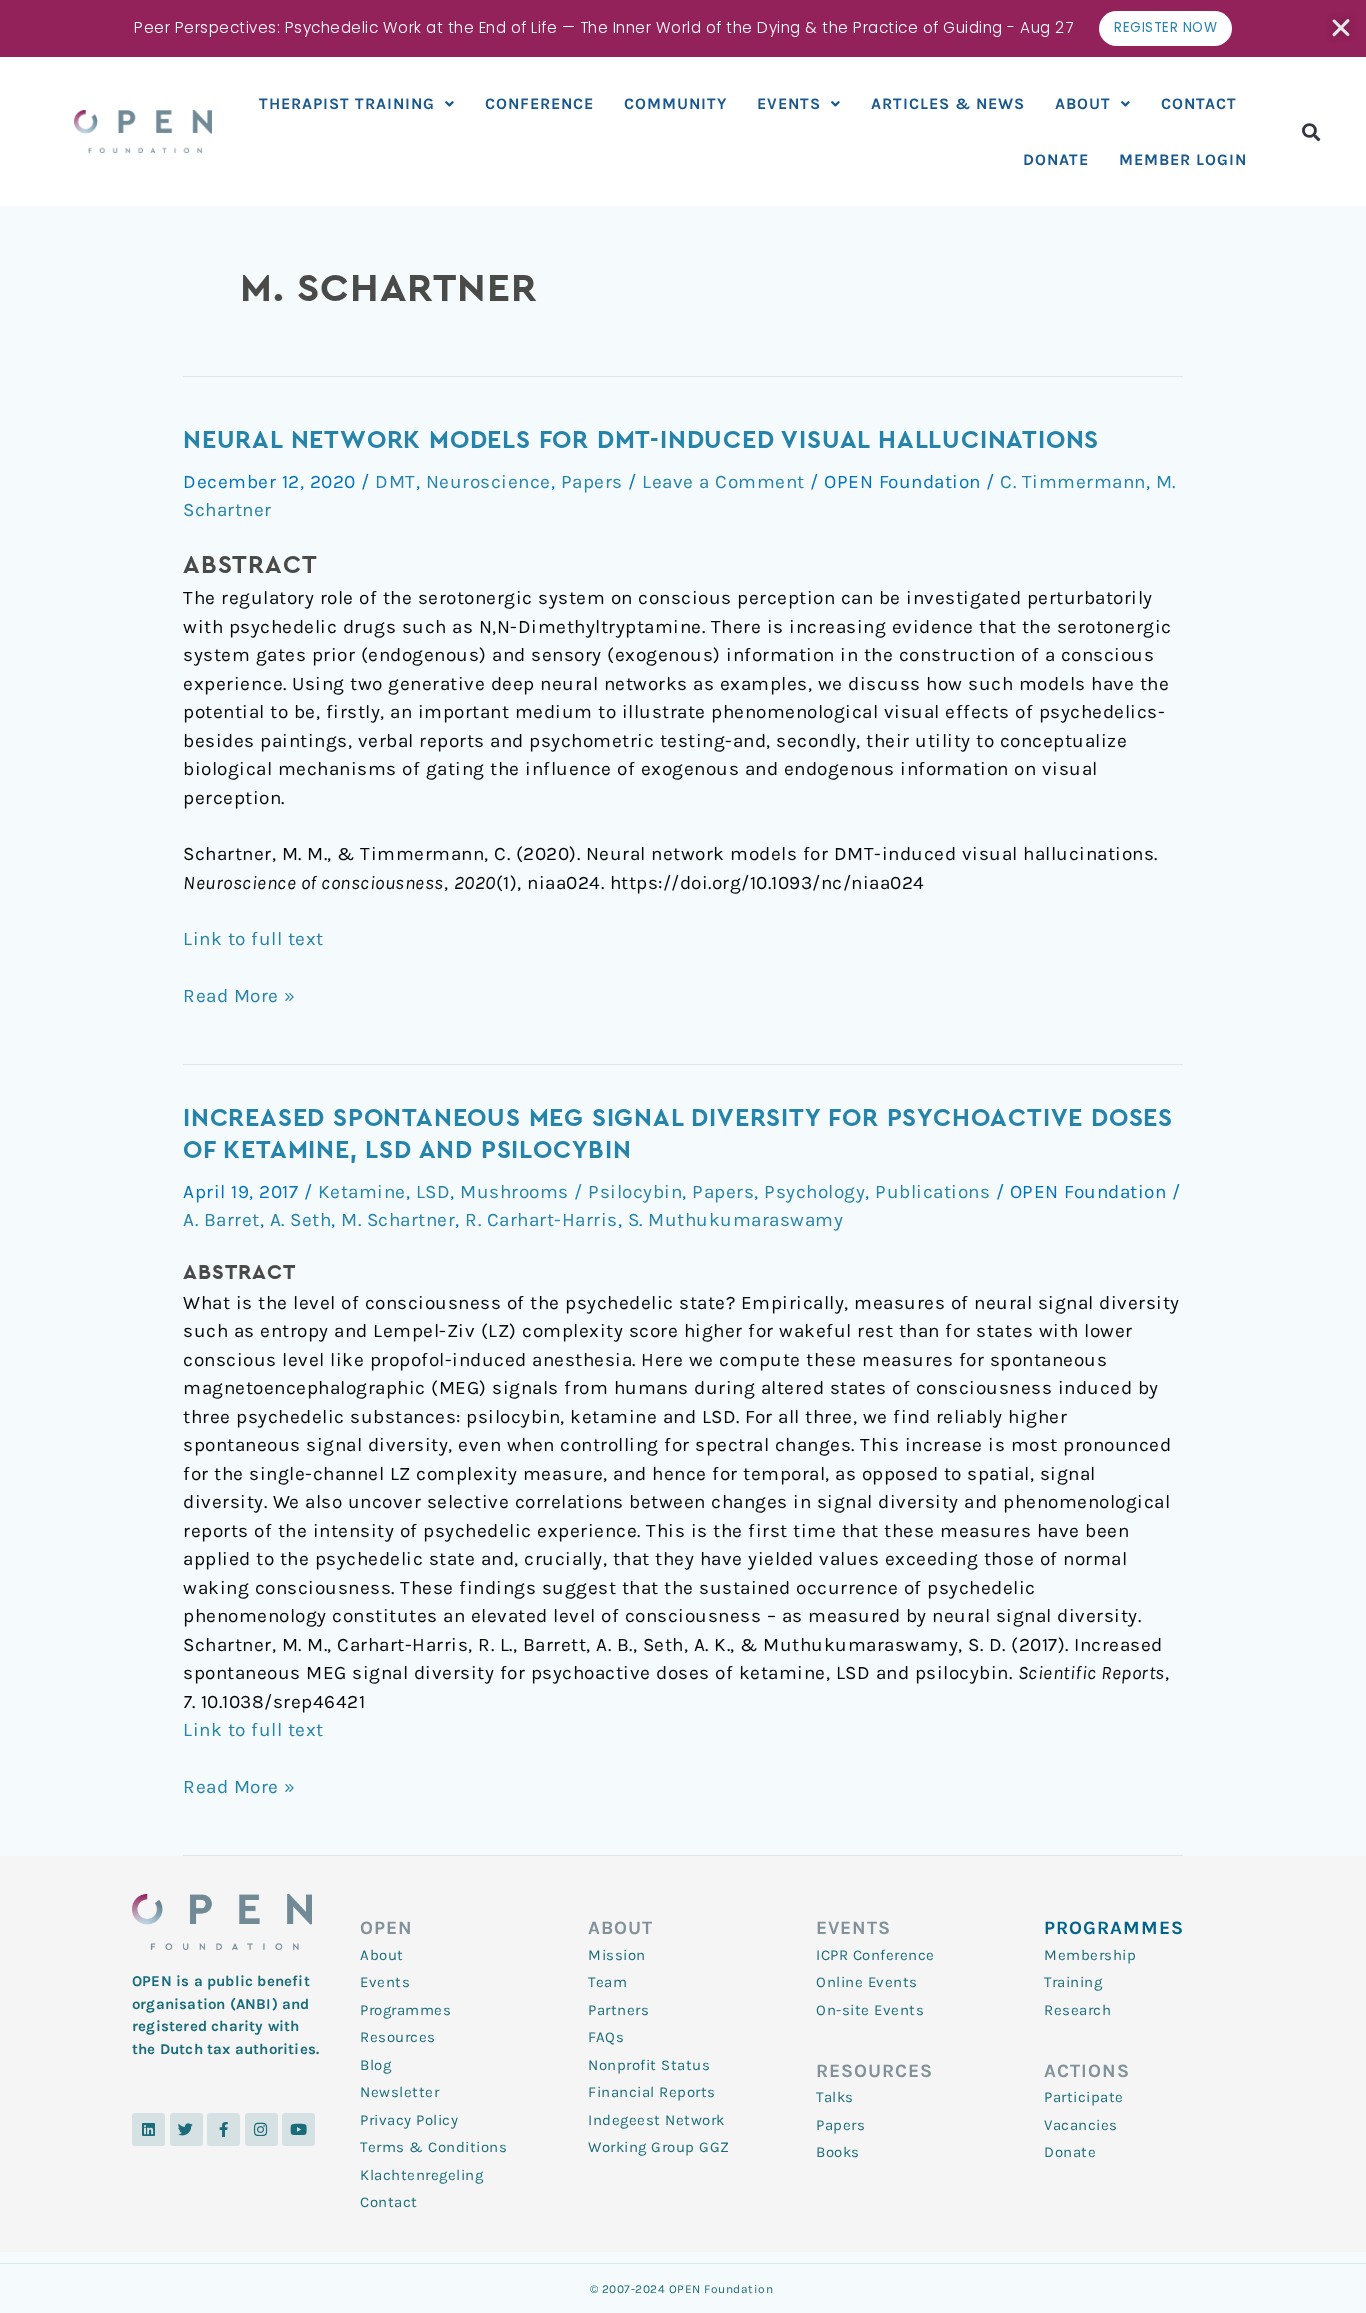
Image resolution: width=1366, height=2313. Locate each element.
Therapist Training (347, 103)
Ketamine (362, 1192)
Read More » (239, 994)
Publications (932, 1192)
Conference (539, 103)
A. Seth (301, 1220)
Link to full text (253, 939)
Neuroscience (488, 482)
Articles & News (948, 103)
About (1083, 103)
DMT (395, 482)
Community (675, 103)
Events (789, 103)
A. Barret (221, 1220)
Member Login (1183, 159)
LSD (433, 1192)
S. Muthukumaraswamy (736, 1220)
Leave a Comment (723, 482)
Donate (1056, 159)
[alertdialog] (683, 28)
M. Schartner (398, 1220)
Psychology (814, 1192)
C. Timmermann (1073, 482)
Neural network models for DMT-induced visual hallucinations (641, 440)
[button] (1311, 131)
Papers (592, 482)
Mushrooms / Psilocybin (571, 1192)
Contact (1199, 103)
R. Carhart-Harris (541, 1220)
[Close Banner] (1342, 28)
